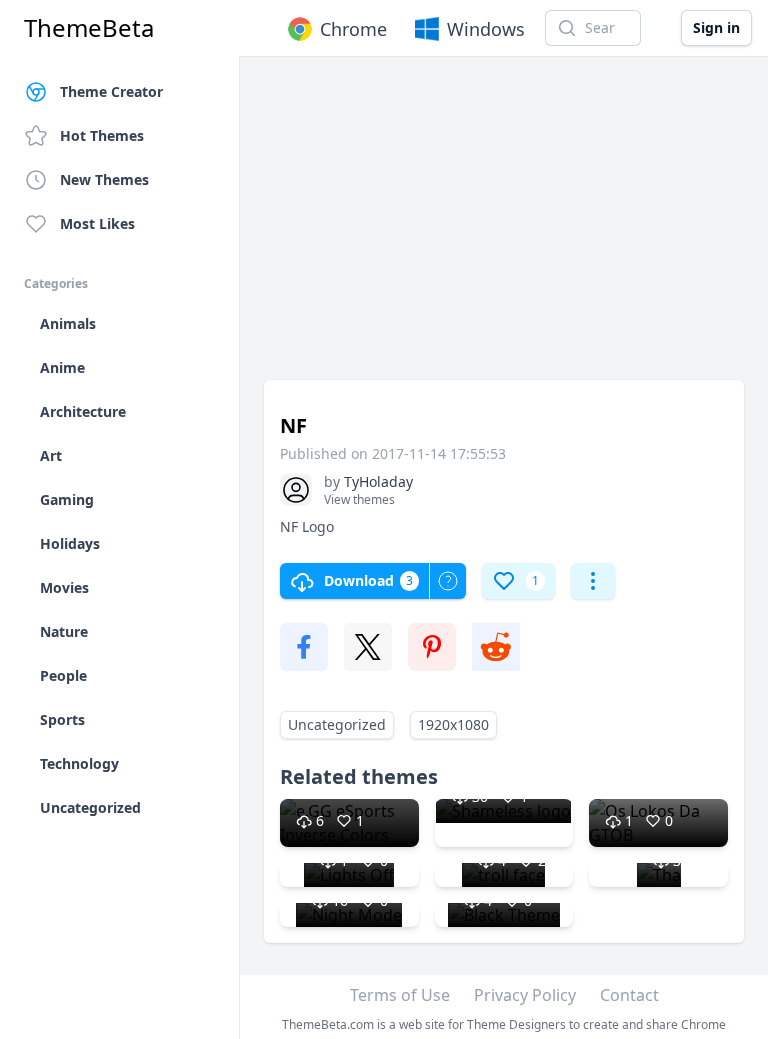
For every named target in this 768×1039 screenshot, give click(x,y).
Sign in (716, 27)
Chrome (353, 29)
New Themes (104, 179)
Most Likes (97, 223)
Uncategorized (337, 724)
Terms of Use (400, 995)
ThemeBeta (89, 28)
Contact (629, 995)
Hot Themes (102, 135)
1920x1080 (453, 724)
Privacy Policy (525, 995)
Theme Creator (111, 91)
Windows (486, 29)
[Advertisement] (504, 228)
